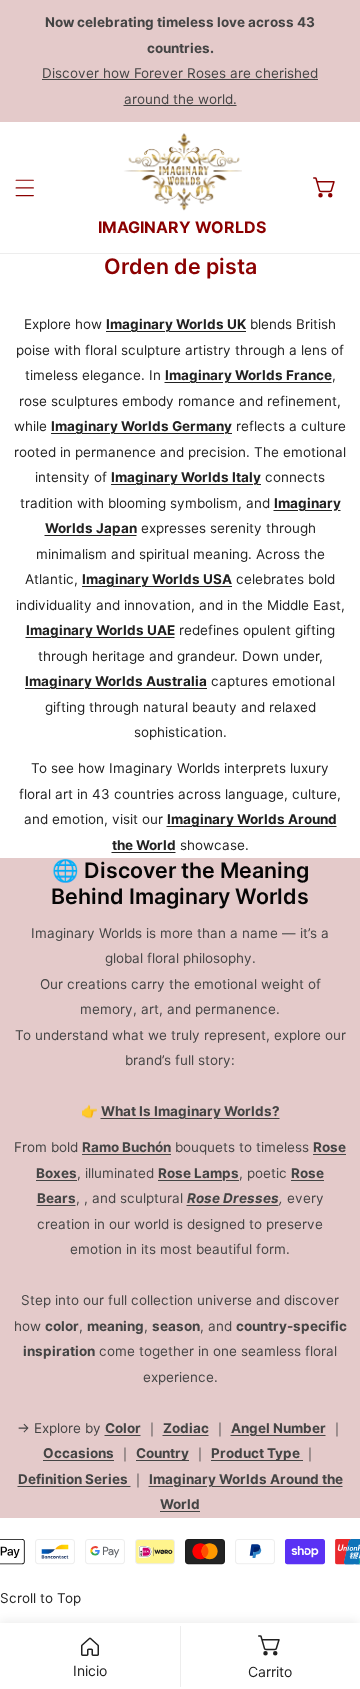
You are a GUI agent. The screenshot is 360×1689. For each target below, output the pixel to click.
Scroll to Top (40, 1598)
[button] (325, 187)
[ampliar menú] (25, 188)
